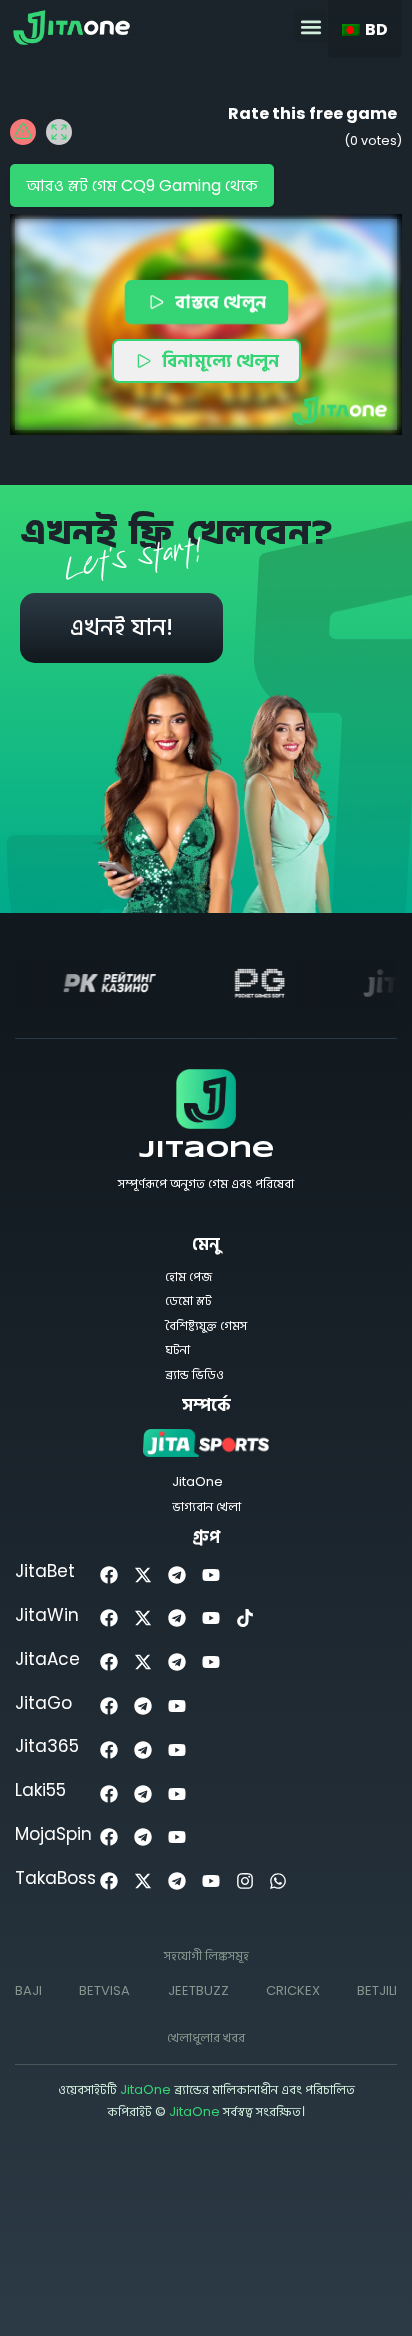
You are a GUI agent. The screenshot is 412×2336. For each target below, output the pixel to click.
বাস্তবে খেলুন (221, 301)
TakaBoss (55, 1878)
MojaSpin (53, 1834)
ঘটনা (177, 1349)
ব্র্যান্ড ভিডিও (194, 1374)
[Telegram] (177, 1574)
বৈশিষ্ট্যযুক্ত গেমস (206, 1325)
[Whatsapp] (278, 1881)
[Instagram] (244, 1881)
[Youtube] (210, 1574)
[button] (310, 26)
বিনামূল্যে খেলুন (220, 360)
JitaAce (47, 1659)
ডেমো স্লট (188, 1300)
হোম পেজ (188, 1276)
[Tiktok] (244, 1618)
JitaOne (206, 1151)
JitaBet (45, 1571)
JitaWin (47, 1615)
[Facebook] (109, 1574)
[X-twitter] (143, 1574)
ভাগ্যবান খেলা (206, 1506)
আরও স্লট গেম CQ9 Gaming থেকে (142, 185)
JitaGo (43, 1703)
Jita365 (47, 1746)
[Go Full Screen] (59, 132)
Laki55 (40, 1790)
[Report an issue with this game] (23, 132)
